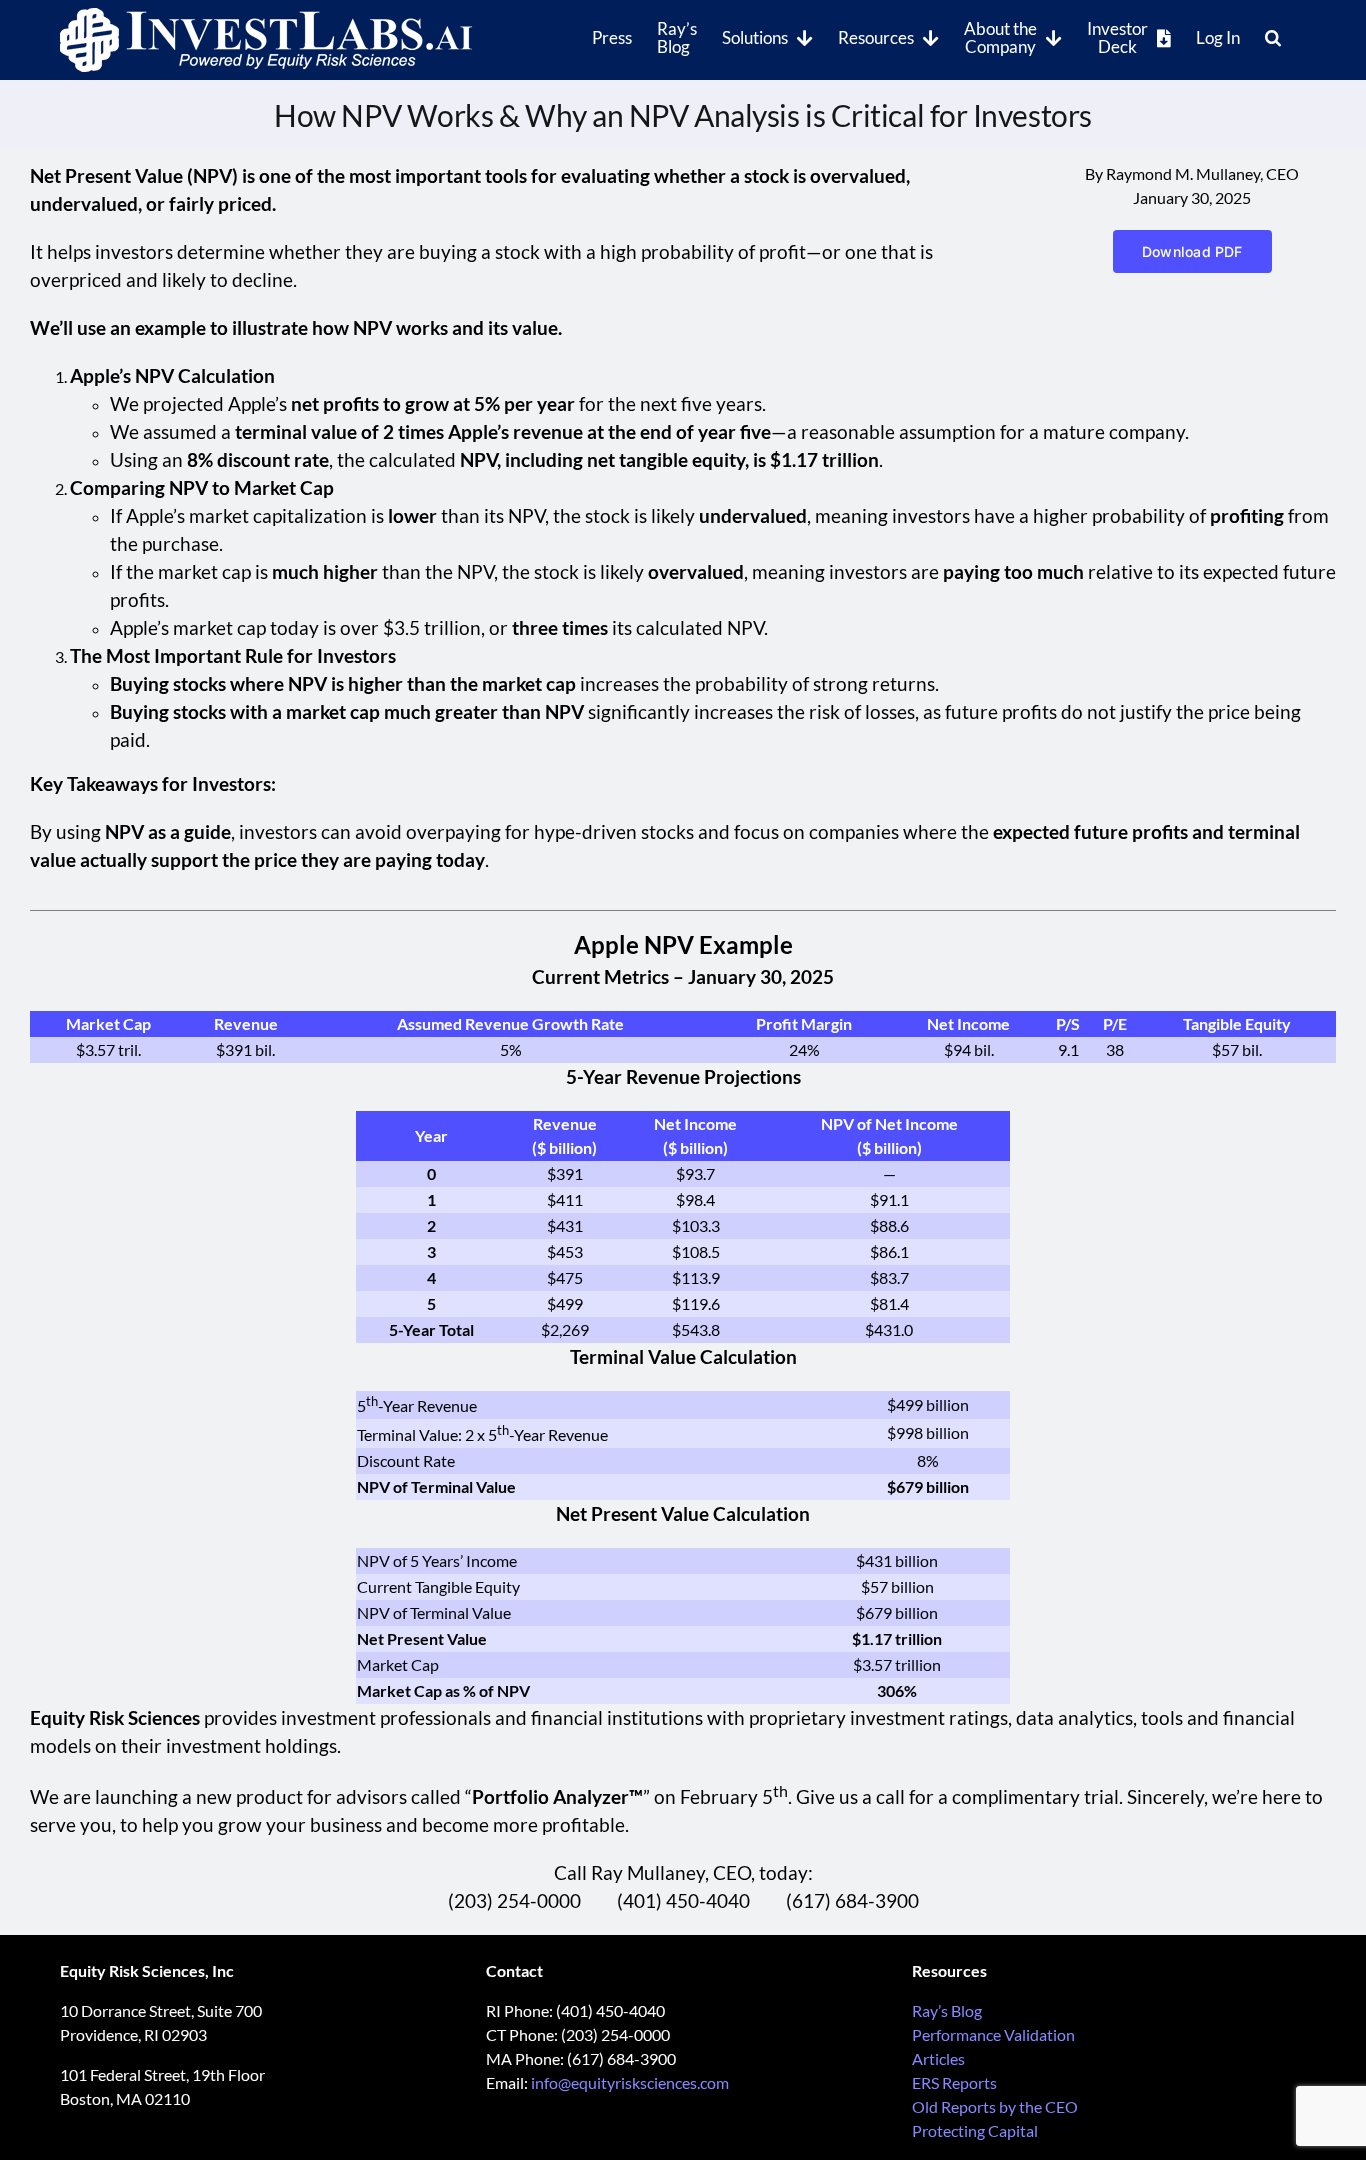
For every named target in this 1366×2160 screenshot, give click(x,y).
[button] (1273, 36)
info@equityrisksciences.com (630, 2082)
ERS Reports (954, 2082)
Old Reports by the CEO (995, 2106)
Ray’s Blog (947, 2010)
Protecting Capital (975, 2130)
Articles (938, 2058)
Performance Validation (993, 2034)
